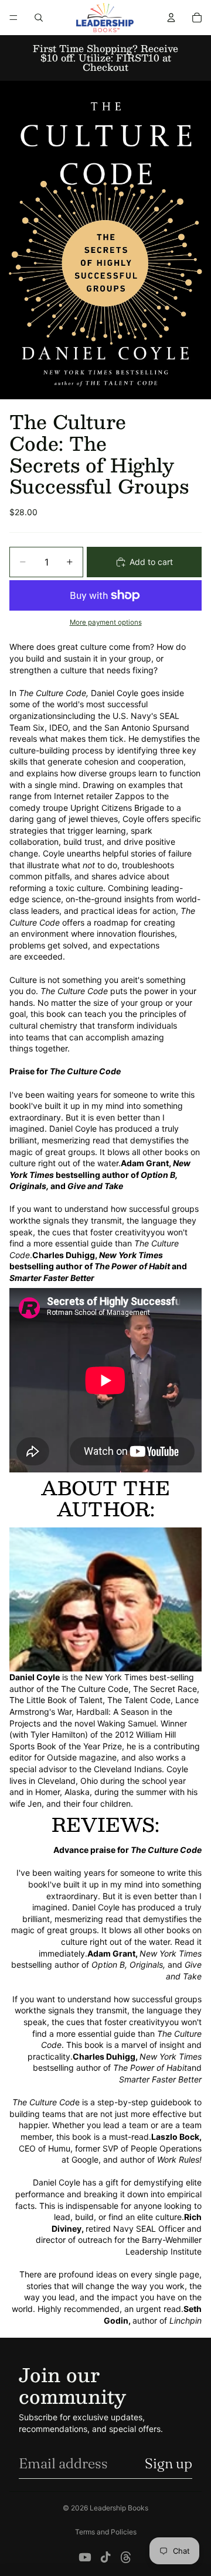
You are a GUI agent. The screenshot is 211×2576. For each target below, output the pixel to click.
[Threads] (126, 2557)
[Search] (39, 18)
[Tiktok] (105, 2557)
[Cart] (197, 18)
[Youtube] (85, 2557)
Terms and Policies (106, 2532)
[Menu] (13, 18)
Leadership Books (119, 2508)
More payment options (106, 622)
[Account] (171, 18)
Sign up (169, 2463)
